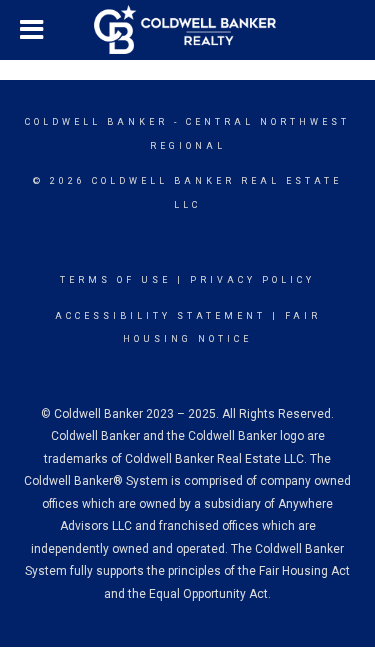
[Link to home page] (188, 30)
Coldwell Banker (96, 122)
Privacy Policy (252, 280)
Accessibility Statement (160, 316)
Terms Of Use (115, 280)
